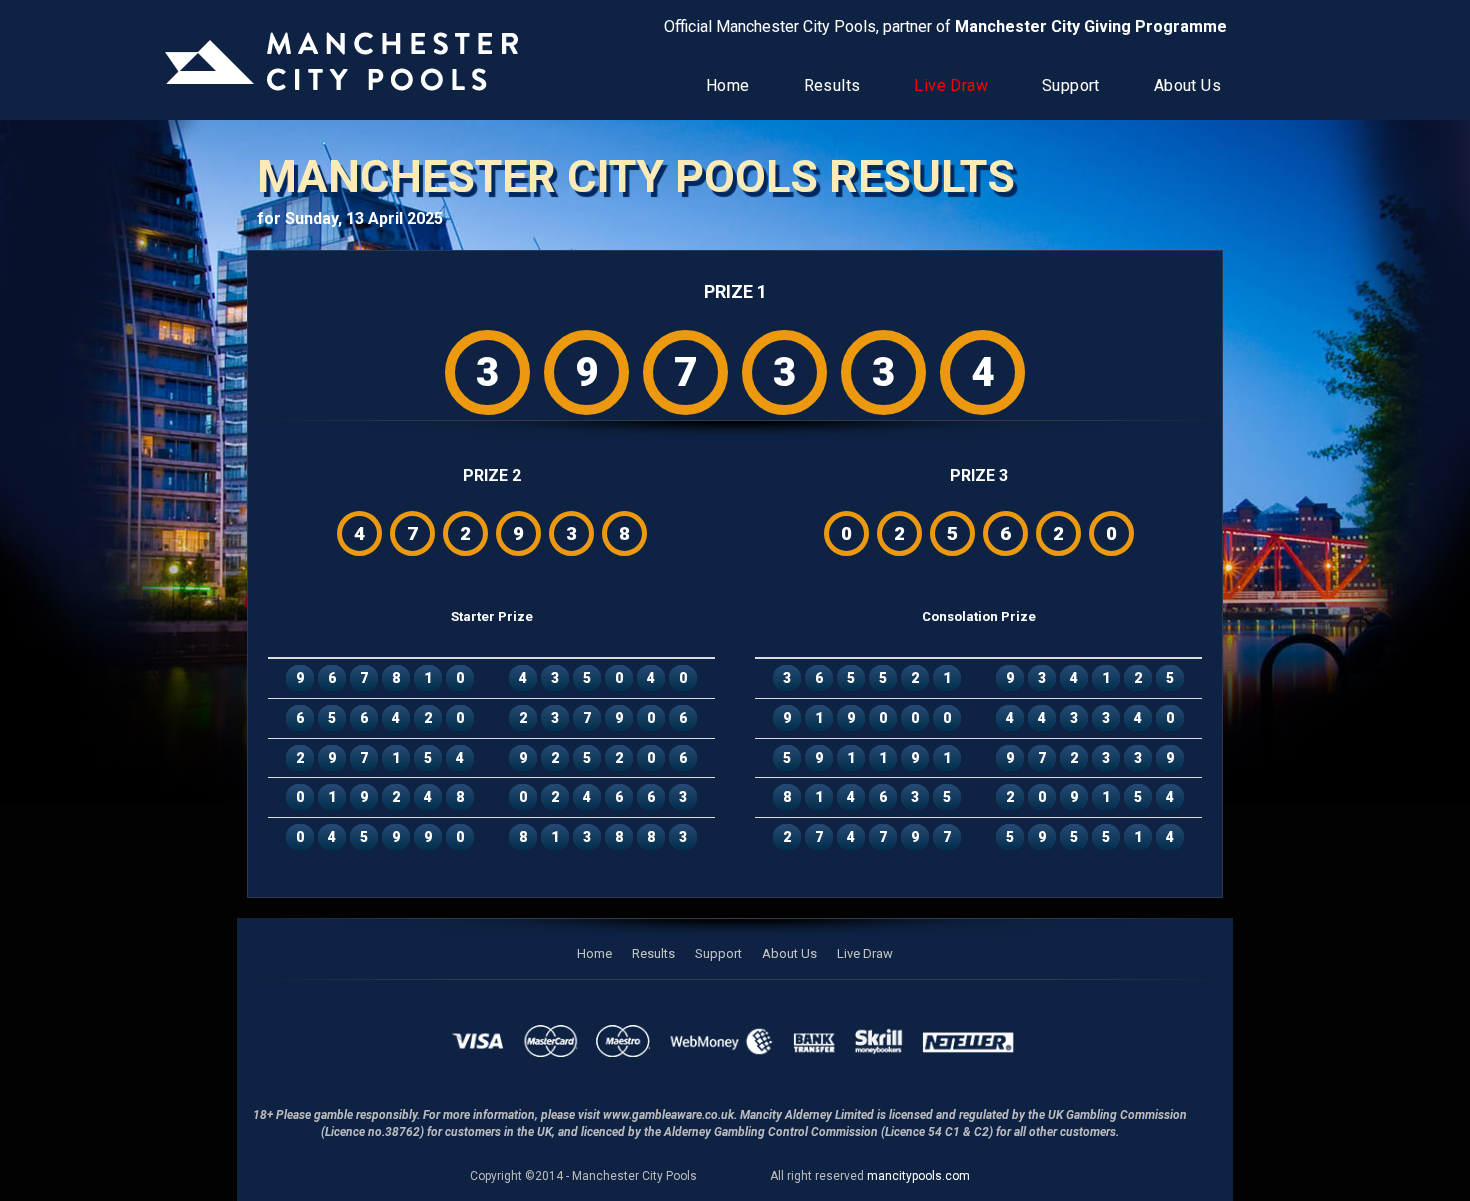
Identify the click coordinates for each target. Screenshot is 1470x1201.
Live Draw (951, 85)
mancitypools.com (918, 1176)
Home (728, 85)
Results (832, 85)
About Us (1187, 85)
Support (1071, 85)
